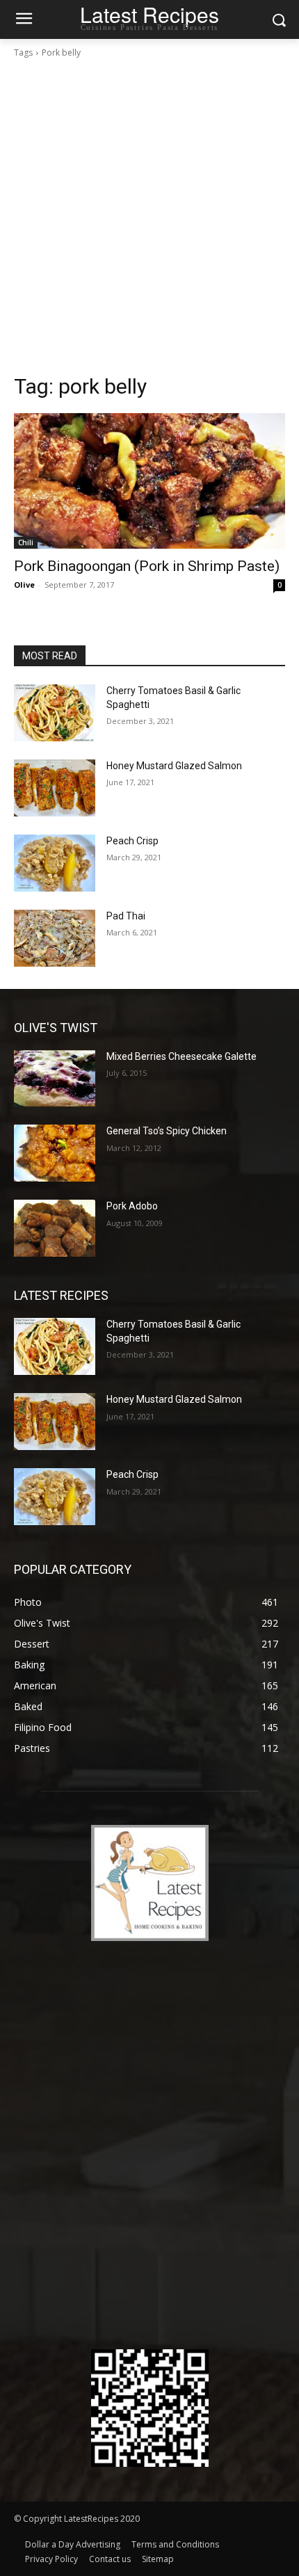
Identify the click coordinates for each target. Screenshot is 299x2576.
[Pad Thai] (55, 938)
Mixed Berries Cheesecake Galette (181, 1056)
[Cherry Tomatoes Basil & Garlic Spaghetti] (55, 713)
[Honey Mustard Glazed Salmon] (55, 788)
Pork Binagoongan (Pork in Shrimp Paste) (147, 566)
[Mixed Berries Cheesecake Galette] (55, 1079)
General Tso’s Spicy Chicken (167, 1131)
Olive (24, 585)
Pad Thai (126, 916)
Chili (26, 542)
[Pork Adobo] (55, 1228)
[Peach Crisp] (55, 863)
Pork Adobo (132, 1206)
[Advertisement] (149, 216)
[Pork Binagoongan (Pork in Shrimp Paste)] (149, 481)
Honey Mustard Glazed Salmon (174, 766)
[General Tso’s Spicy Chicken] (55, 1153)
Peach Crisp (132, 841)
